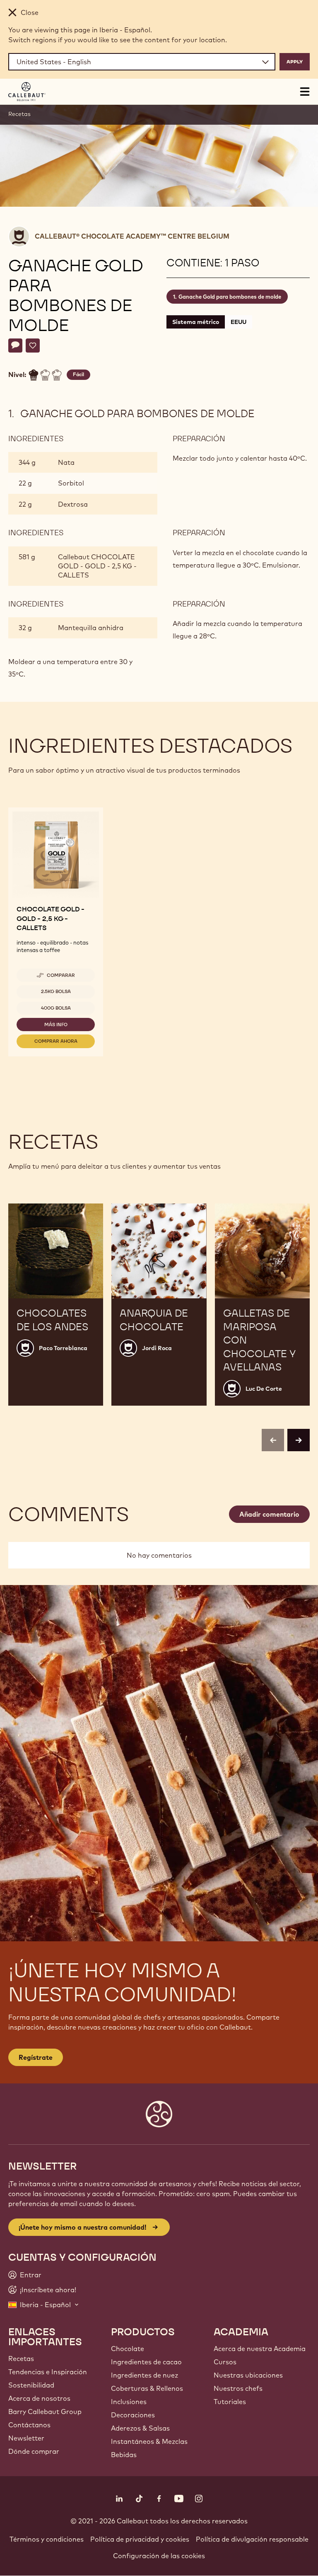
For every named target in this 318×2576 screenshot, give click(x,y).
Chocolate (128, 2349)
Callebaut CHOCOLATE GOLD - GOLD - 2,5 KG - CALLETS (97, 566)
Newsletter (26, 2438)
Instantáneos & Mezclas (149, 2441)
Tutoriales (230, 2402)
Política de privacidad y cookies (140, 2539)
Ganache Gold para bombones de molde (230, 297)
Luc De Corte (264, 1389)
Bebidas (124, 2455)
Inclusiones (129, 2402)
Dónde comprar (34, 2451)
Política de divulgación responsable (252, 2539)
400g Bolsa (56, 1008)
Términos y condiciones (47, 2539)
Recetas (19, 114)
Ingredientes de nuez (145, 2375)
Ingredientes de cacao (146, 2362)
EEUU (238, 322)
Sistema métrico (196, 322)
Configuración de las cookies (159, 2556)
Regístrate (36, 2057)
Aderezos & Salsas (140, 2428)
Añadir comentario (269, 1514)
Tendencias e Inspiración (48, 2372)
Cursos (225, 2362)
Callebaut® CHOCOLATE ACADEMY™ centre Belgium (132, 236)
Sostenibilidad (31, 2385)
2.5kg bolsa (56, 991)
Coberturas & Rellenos (147, 2388)
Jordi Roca (157, 1348)
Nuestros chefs (238, 2388)
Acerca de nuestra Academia (260, 2349)
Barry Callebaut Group (45, 2412)
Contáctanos (29, 2425)
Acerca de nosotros (39, 2398)
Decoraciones (133, 2415)
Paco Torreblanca (63, 1348)
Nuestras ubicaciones (248, 2375)
